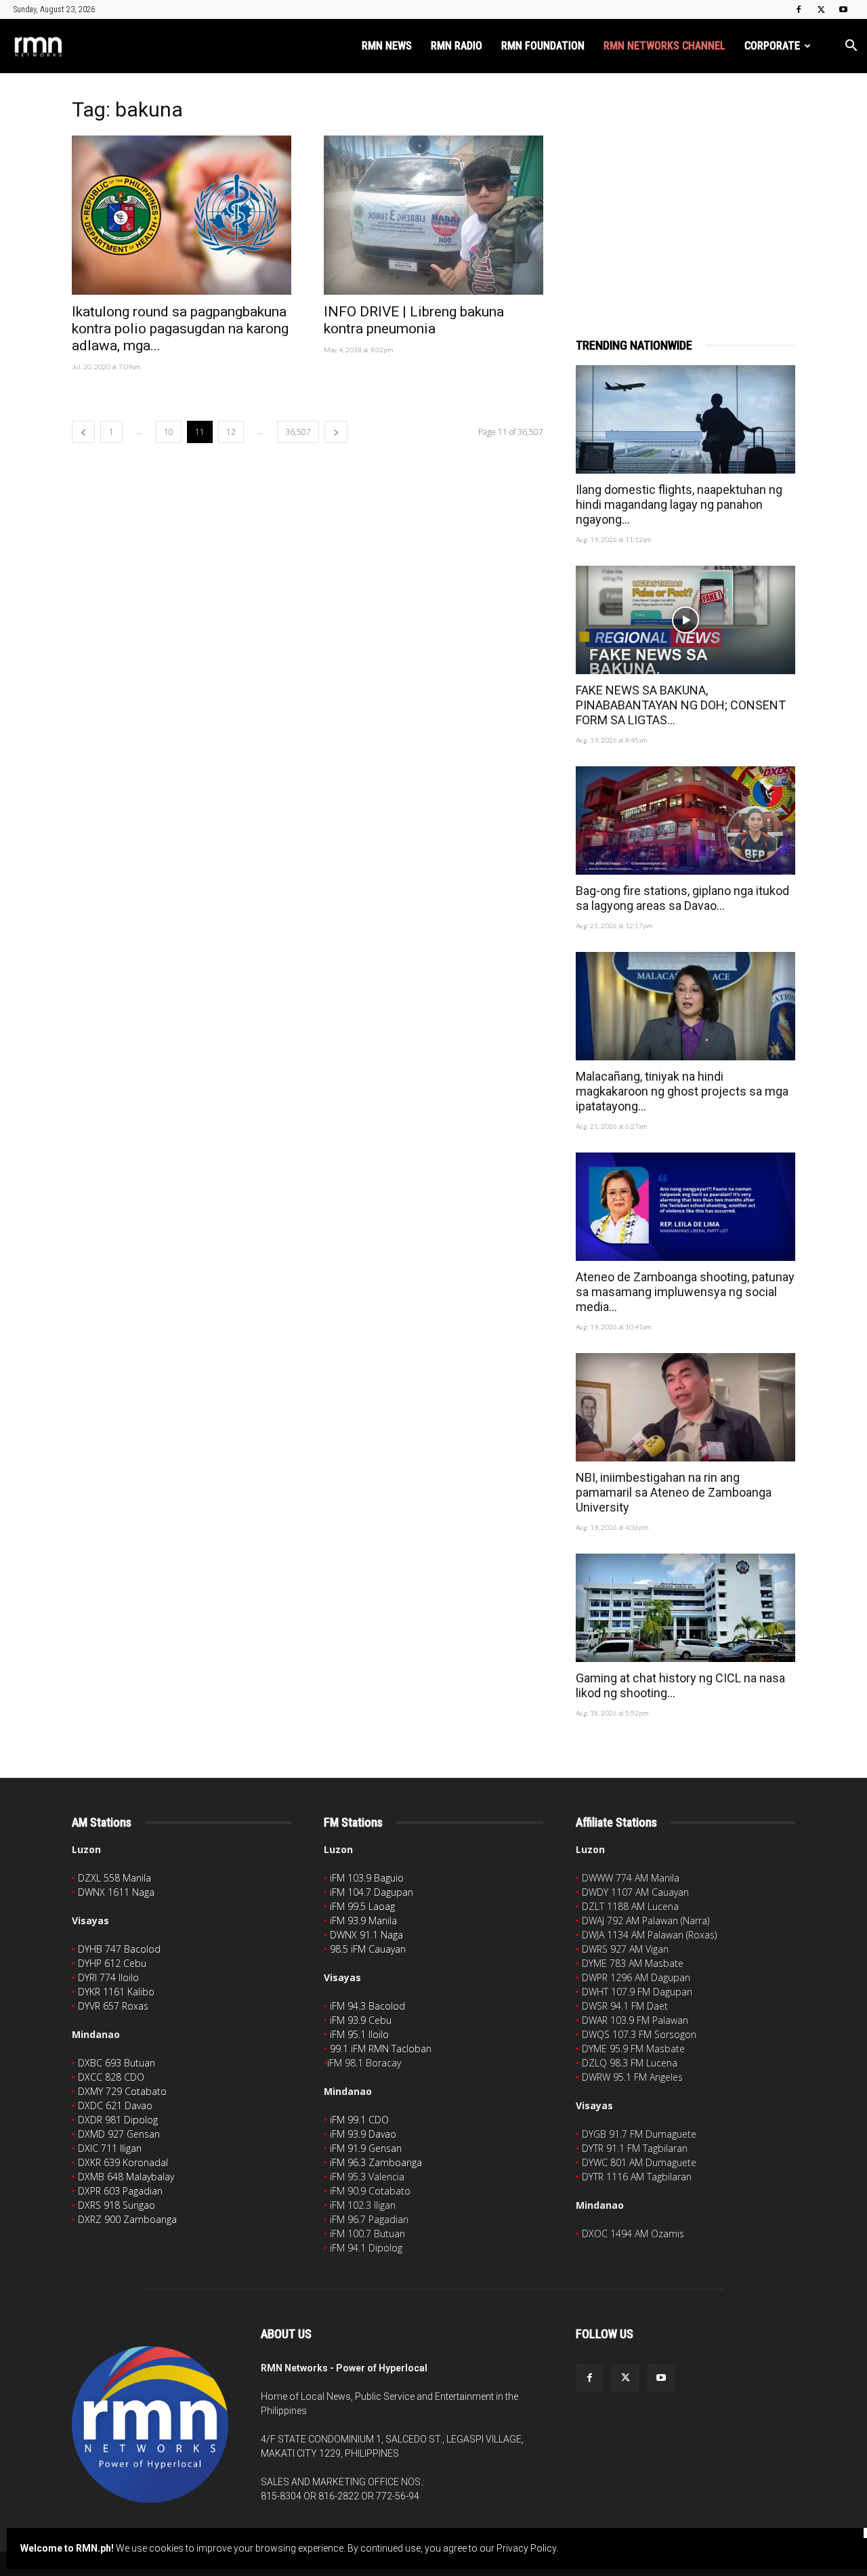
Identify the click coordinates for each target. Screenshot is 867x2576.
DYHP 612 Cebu (112, 1963)
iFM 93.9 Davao (363, 2134)
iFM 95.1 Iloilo (359, 2034)
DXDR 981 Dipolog (118, 2120)
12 (231, 432)
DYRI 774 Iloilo (108, 1977)
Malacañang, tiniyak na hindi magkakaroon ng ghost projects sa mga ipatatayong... (682, 1091)
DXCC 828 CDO (111, 2077)
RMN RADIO (457, 46)
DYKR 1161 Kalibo (116, 1992)
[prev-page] (83, 432)
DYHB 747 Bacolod (119, 1949)
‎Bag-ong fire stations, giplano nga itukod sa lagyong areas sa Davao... (682, 898)
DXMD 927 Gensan (119, 2134)
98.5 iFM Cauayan (368, 1949)
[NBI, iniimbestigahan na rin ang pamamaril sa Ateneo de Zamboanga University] (685, 1407)
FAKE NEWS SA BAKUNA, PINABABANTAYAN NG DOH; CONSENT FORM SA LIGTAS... (681, 705)
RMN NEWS (387, 46)
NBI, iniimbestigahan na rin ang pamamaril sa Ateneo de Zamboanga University (674, 1492)
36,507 (298, 432)
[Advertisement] (685, 188)
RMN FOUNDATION (543, 46)
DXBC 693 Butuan (117, 2063)
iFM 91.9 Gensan (366, 2148)
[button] (851, 47)
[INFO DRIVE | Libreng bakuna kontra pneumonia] (433, 215)
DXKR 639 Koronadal (123, 2162)
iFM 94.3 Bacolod (367, 2006)
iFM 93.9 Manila (363, 1920)
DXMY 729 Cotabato (122, 2091)
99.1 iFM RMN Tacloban (381, 2049)
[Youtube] (843, 9)
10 (169, 432)
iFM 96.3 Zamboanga (376, 2162)
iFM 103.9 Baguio (367, 1878)
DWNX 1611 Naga (116, 1892)
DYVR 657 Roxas (113, 2006)
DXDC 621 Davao (115, 2105)
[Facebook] (799, 9)
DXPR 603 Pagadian (120, 2191)
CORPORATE (772, 46)
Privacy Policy (526, 2548)
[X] (821, 9)
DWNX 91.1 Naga (366, 1935)
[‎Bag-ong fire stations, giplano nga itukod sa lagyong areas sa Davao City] (685, 820)
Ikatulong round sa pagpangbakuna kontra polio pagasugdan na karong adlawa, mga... (180, 329)
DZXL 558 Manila (114, 1878)
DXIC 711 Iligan (110, 2148)
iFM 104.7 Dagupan (372, 1892)
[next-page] (336, 432)
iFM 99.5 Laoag (362, 1906)
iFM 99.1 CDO (359, 2120)
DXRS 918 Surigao (117, 2205)
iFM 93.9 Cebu (361, 2020)
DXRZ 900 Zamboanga (127, 2219)
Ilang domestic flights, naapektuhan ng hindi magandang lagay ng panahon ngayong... (679, 504)
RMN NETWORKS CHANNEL (664, 46)
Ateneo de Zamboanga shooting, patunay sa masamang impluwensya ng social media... (685, 1292)
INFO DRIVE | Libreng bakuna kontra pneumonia (414, 320)
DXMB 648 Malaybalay (126, 2177)
